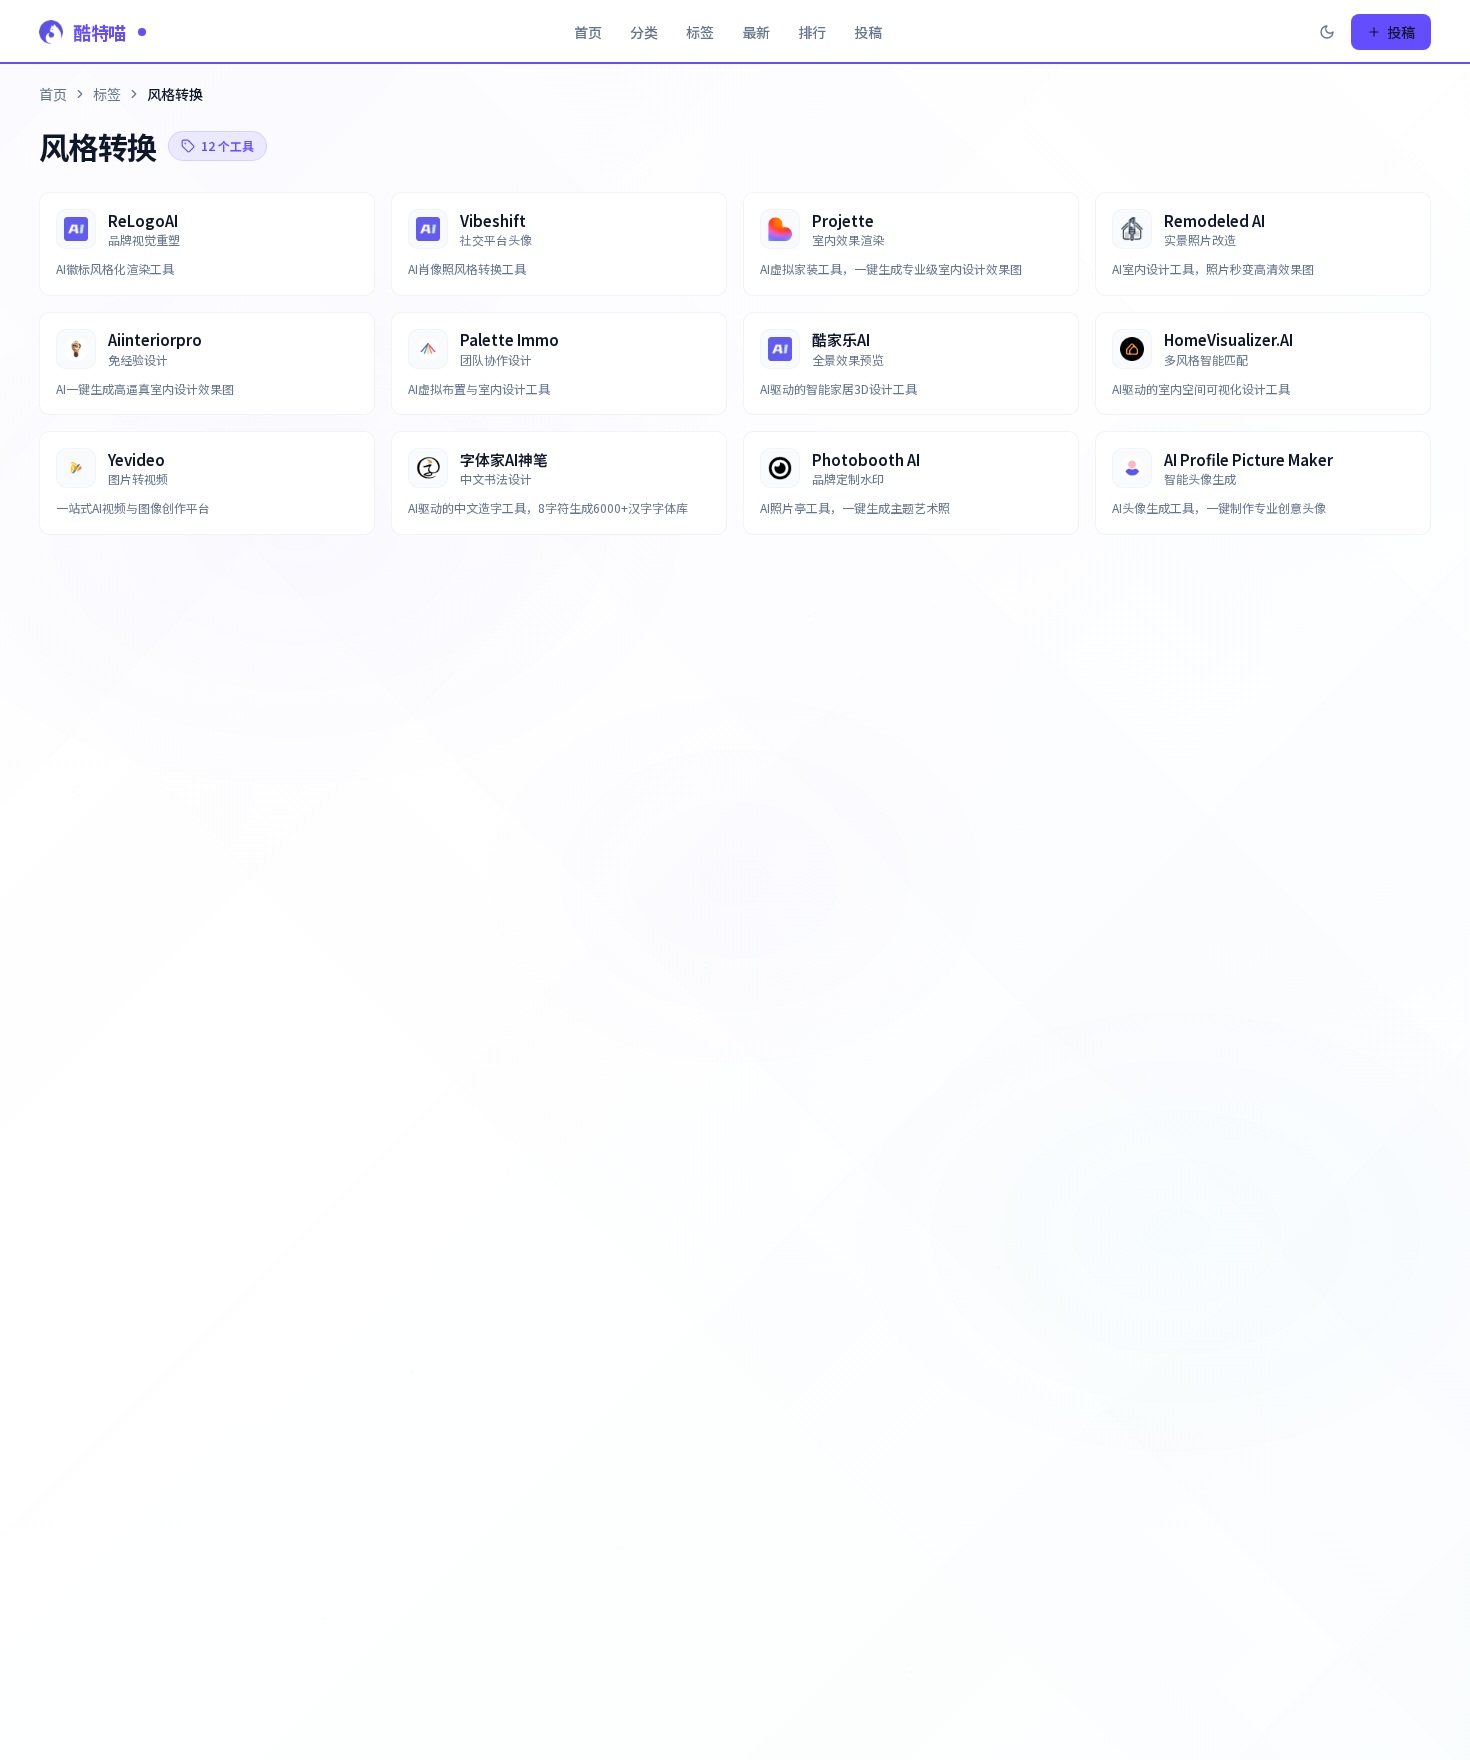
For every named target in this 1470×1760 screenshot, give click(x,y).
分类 (644, 32)
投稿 (868, 32)
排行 (812, 32)
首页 (588, 32)
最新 (756, 32)
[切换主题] (1327, 32)
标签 (700, 32)
